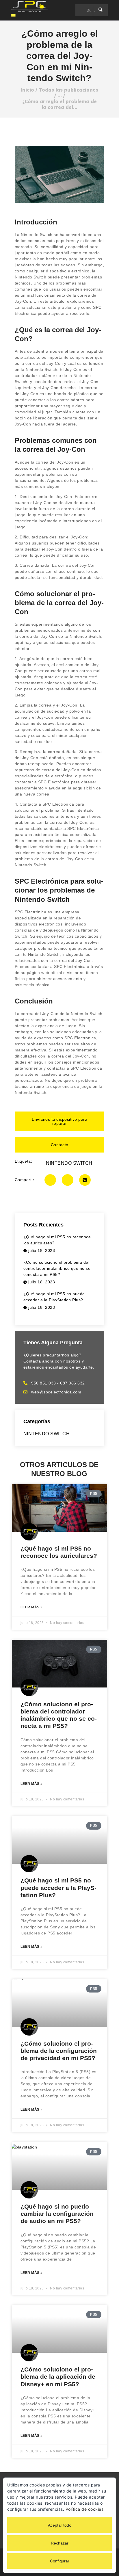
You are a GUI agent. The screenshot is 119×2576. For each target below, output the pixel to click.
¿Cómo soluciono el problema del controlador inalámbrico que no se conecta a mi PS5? (59, 1715)
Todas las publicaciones (68, 90)
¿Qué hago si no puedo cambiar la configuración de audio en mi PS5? (57, 2214)
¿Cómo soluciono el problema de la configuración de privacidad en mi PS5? (59, 2051)
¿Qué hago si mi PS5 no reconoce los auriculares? (59, 1552)
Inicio (27, 90)
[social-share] (50, 1180)
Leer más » (32, 1607)
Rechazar (60, 2543)
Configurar (60, 2561)
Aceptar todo (60, 2525)
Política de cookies (85, 2509)
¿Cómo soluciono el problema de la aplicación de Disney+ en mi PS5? (58, 2377)
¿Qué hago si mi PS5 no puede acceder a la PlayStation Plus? (58, 1888)
